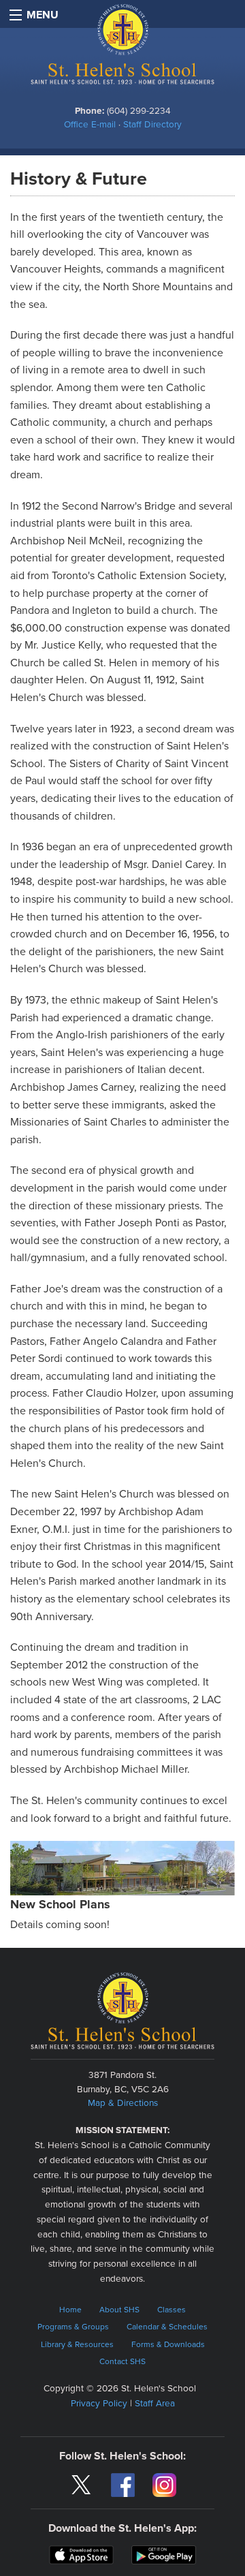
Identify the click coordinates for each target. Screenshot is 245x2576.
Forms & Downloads (168, 2344)
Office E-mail (90, 125)
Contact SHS (122, 2361)
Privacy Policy (99, 2404)
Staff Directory (152, 125)
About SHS (119, 2310)
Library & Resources (77, 2344)
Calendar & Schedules (167, 2327)
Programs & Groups (73, 2327)
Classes (171, 2310)
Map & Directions (123, 2103)
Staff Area (155, 2404)
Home (70, 2310)
